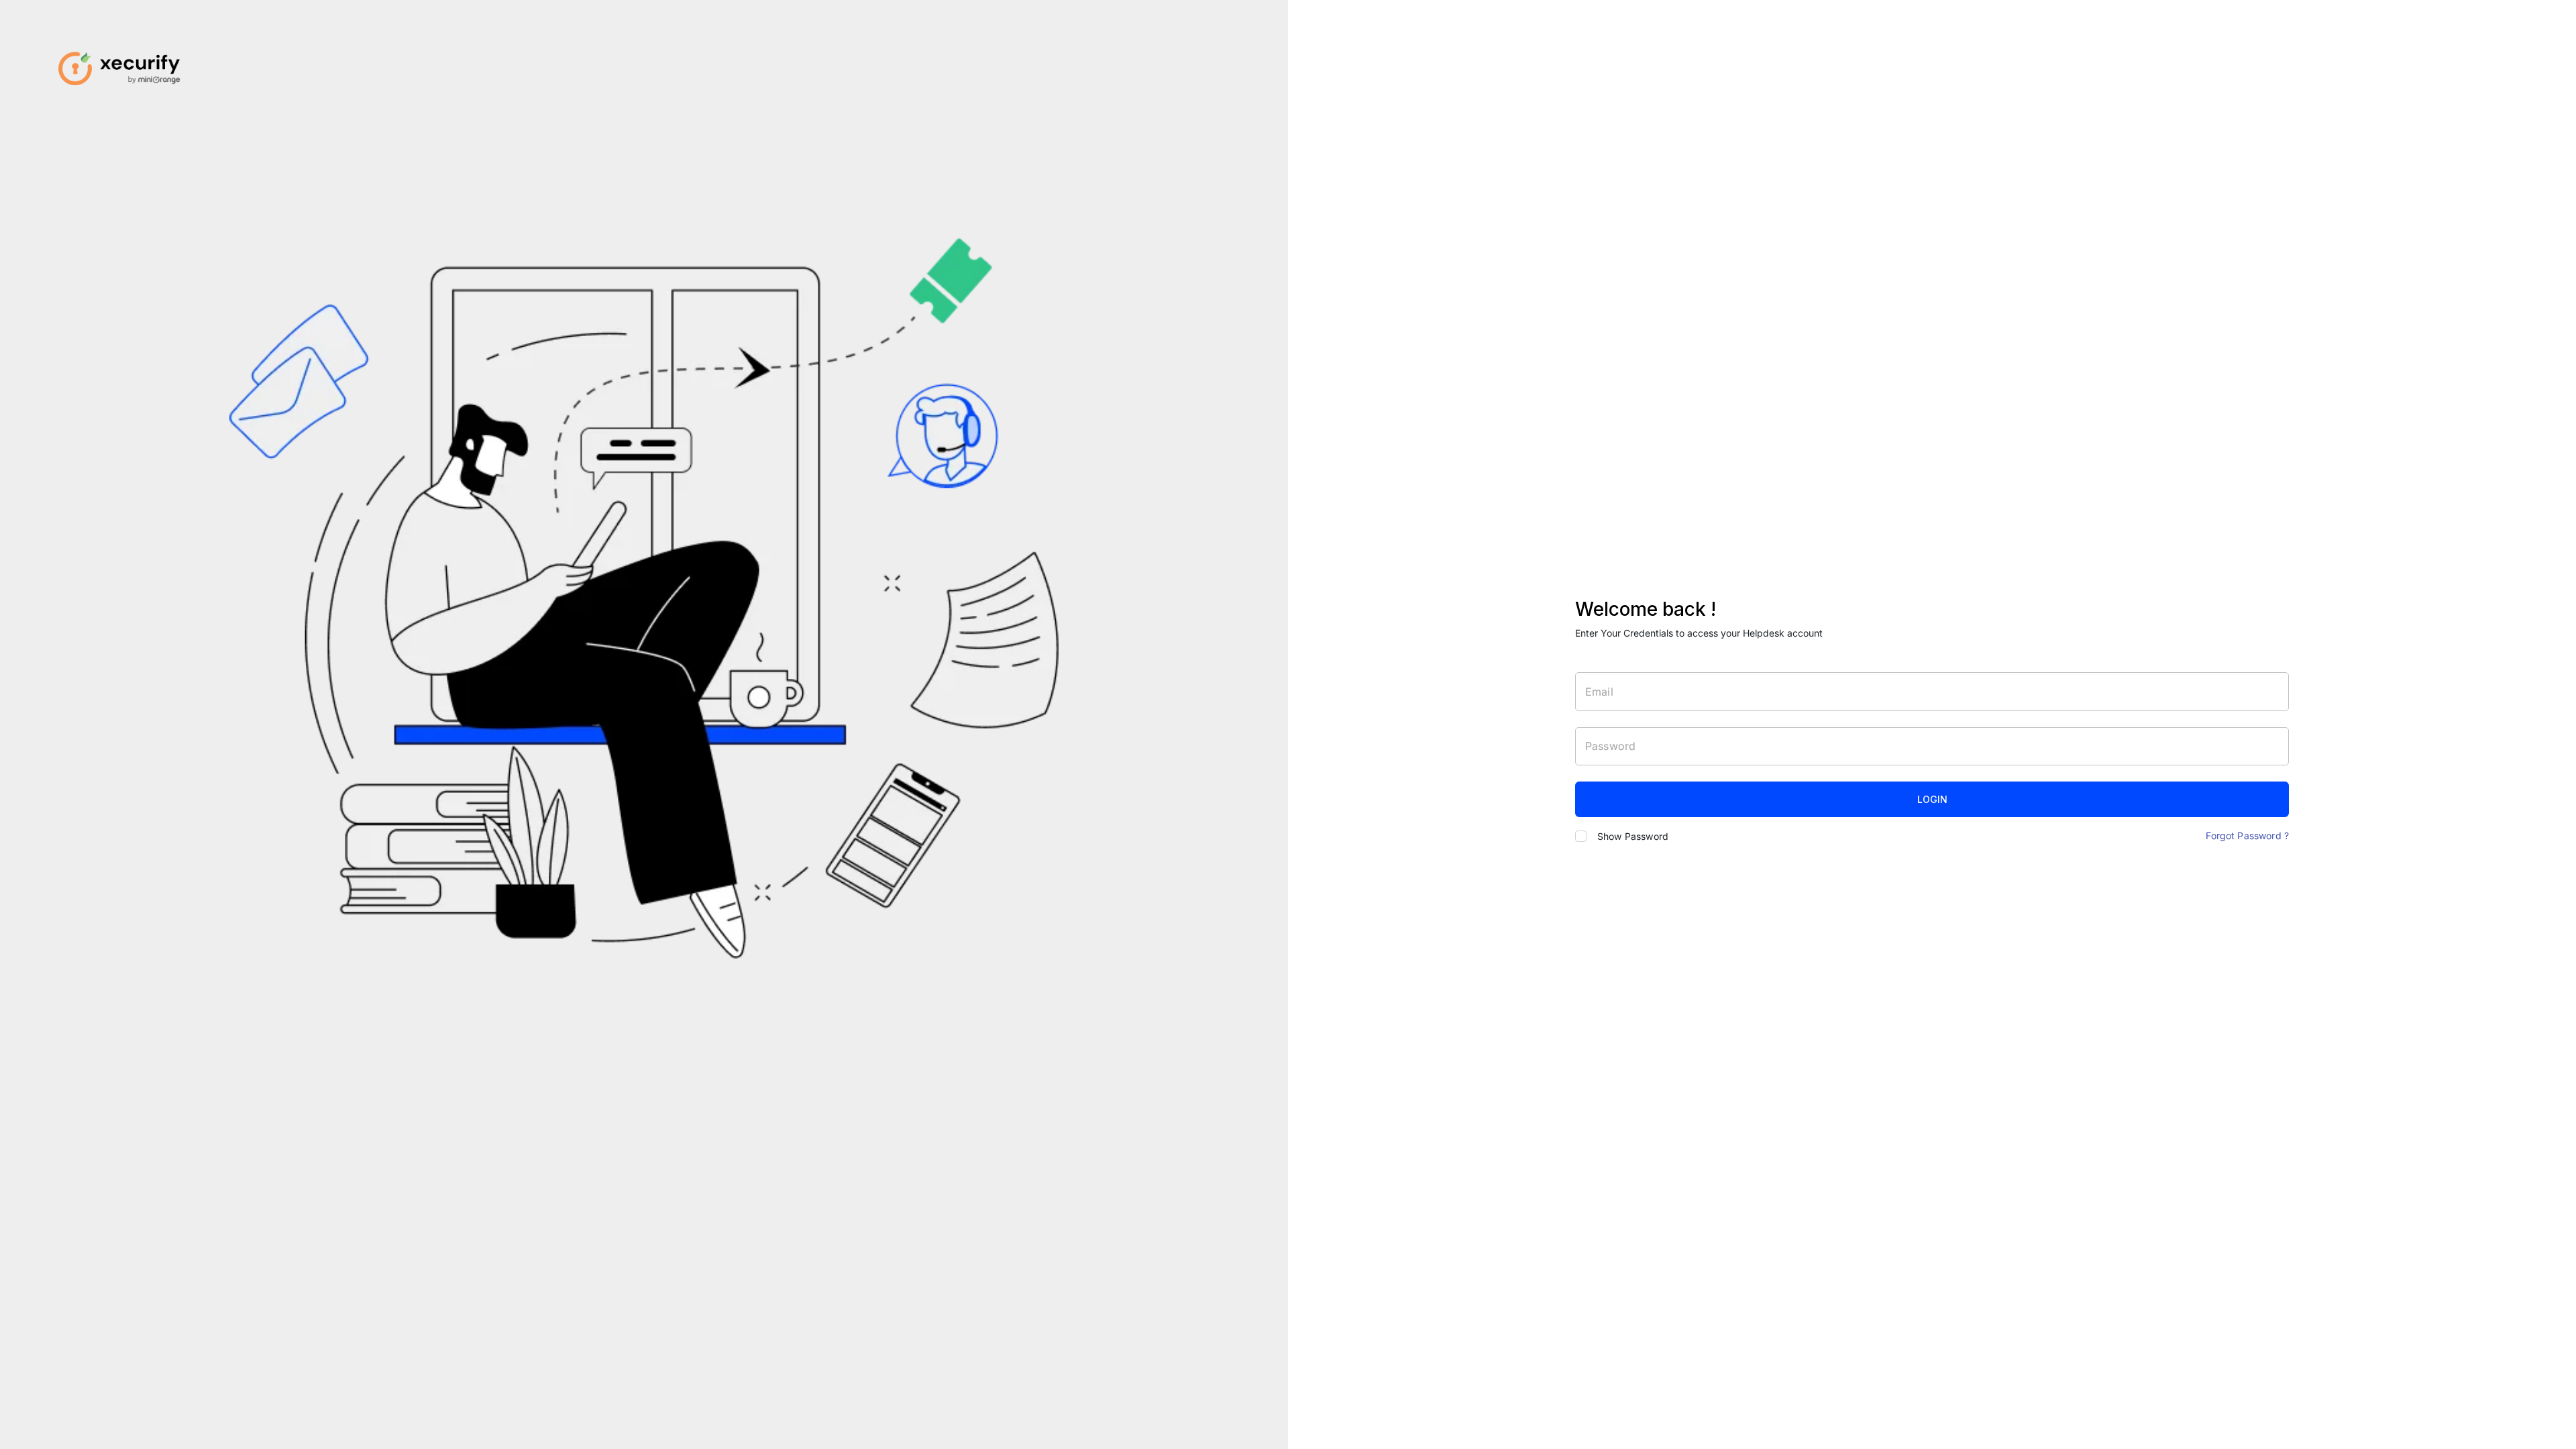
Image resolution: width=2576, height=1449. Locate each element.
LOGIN (1932, 799)
